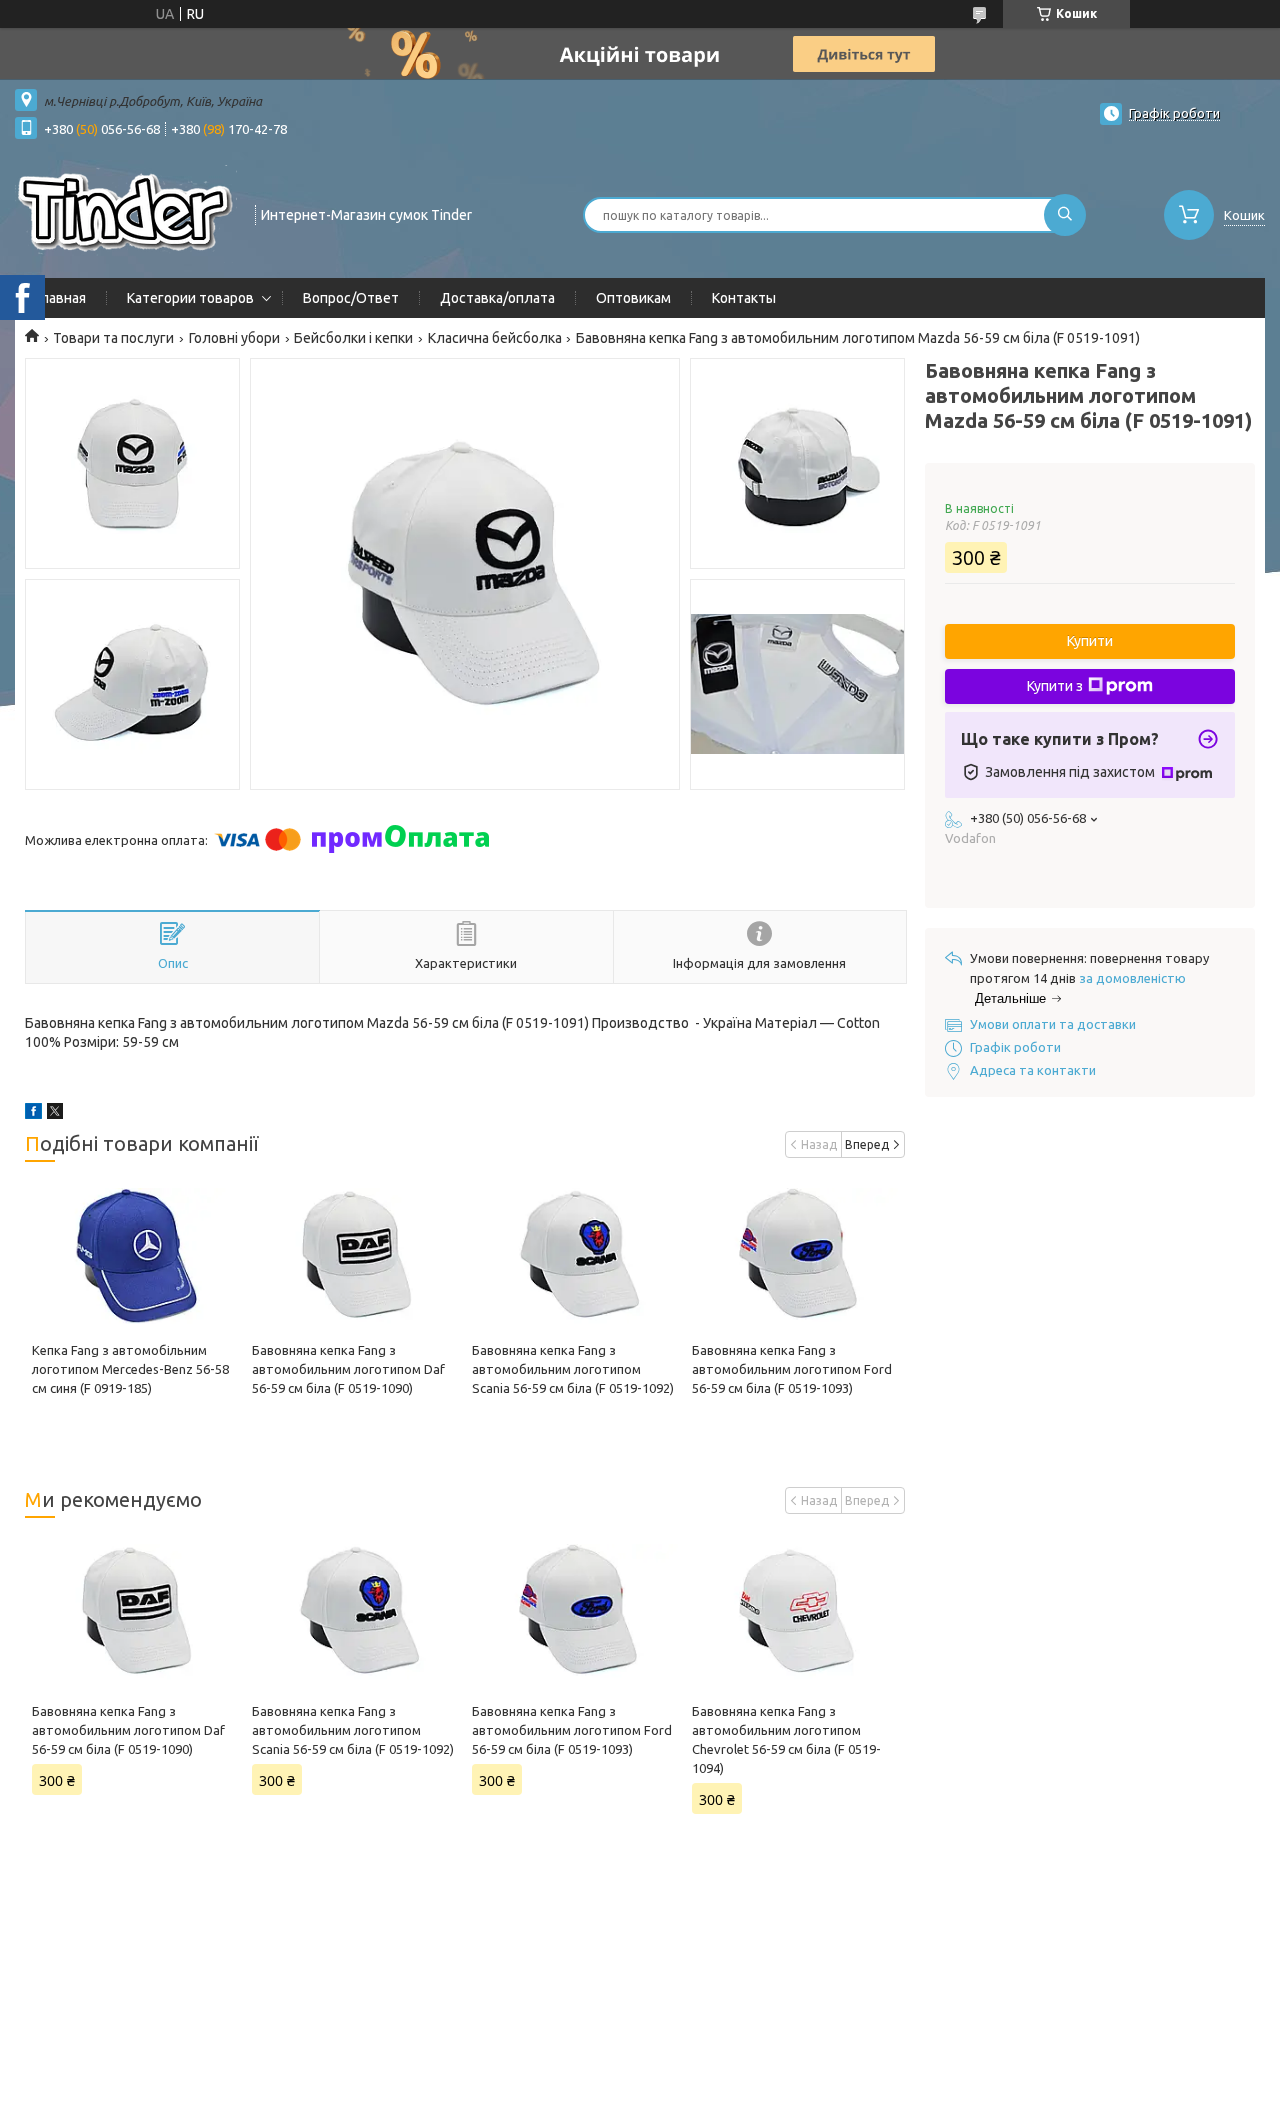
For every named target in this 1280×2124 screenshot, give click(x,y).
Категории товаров (190, 298)
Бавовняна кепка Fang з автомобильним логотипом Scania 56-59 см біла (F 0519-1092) (573, 1369)
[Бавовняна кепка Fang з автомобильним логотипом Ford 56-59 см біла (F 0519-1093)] (795, 1256)
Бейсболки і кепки (353, 338)
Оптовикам (633, 298)
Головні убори (234, 338)
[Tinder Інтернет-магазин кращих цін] (126, 213)
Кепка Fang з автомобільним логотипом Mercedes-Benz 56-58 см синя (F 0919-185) (130, 1369)
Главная (60, 298)
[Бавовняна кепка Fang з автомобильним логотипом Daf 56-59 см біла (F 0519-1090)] (355, 1256)
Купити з (1055, 686)
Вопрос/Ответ (351, 298)
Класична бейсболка (495, 338)
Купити (1090, 641)
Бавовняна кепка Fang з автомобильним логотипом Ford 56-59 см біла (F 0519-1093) (792, 1369)
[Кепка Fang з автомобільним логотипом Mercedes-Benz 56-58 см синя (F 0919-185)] (135, 1256)
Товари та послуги (113, 338)
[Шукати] (1065, 215)
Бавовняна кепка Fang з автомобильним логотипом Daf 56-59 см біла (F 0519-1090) (348, 1369)
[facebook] (33, 1114)
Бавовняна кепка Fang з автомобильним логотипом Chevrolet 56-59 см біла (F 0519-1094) (786, 1739)
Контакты (744, 298)
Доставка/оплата (497, 298)
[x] (55, 1114)
